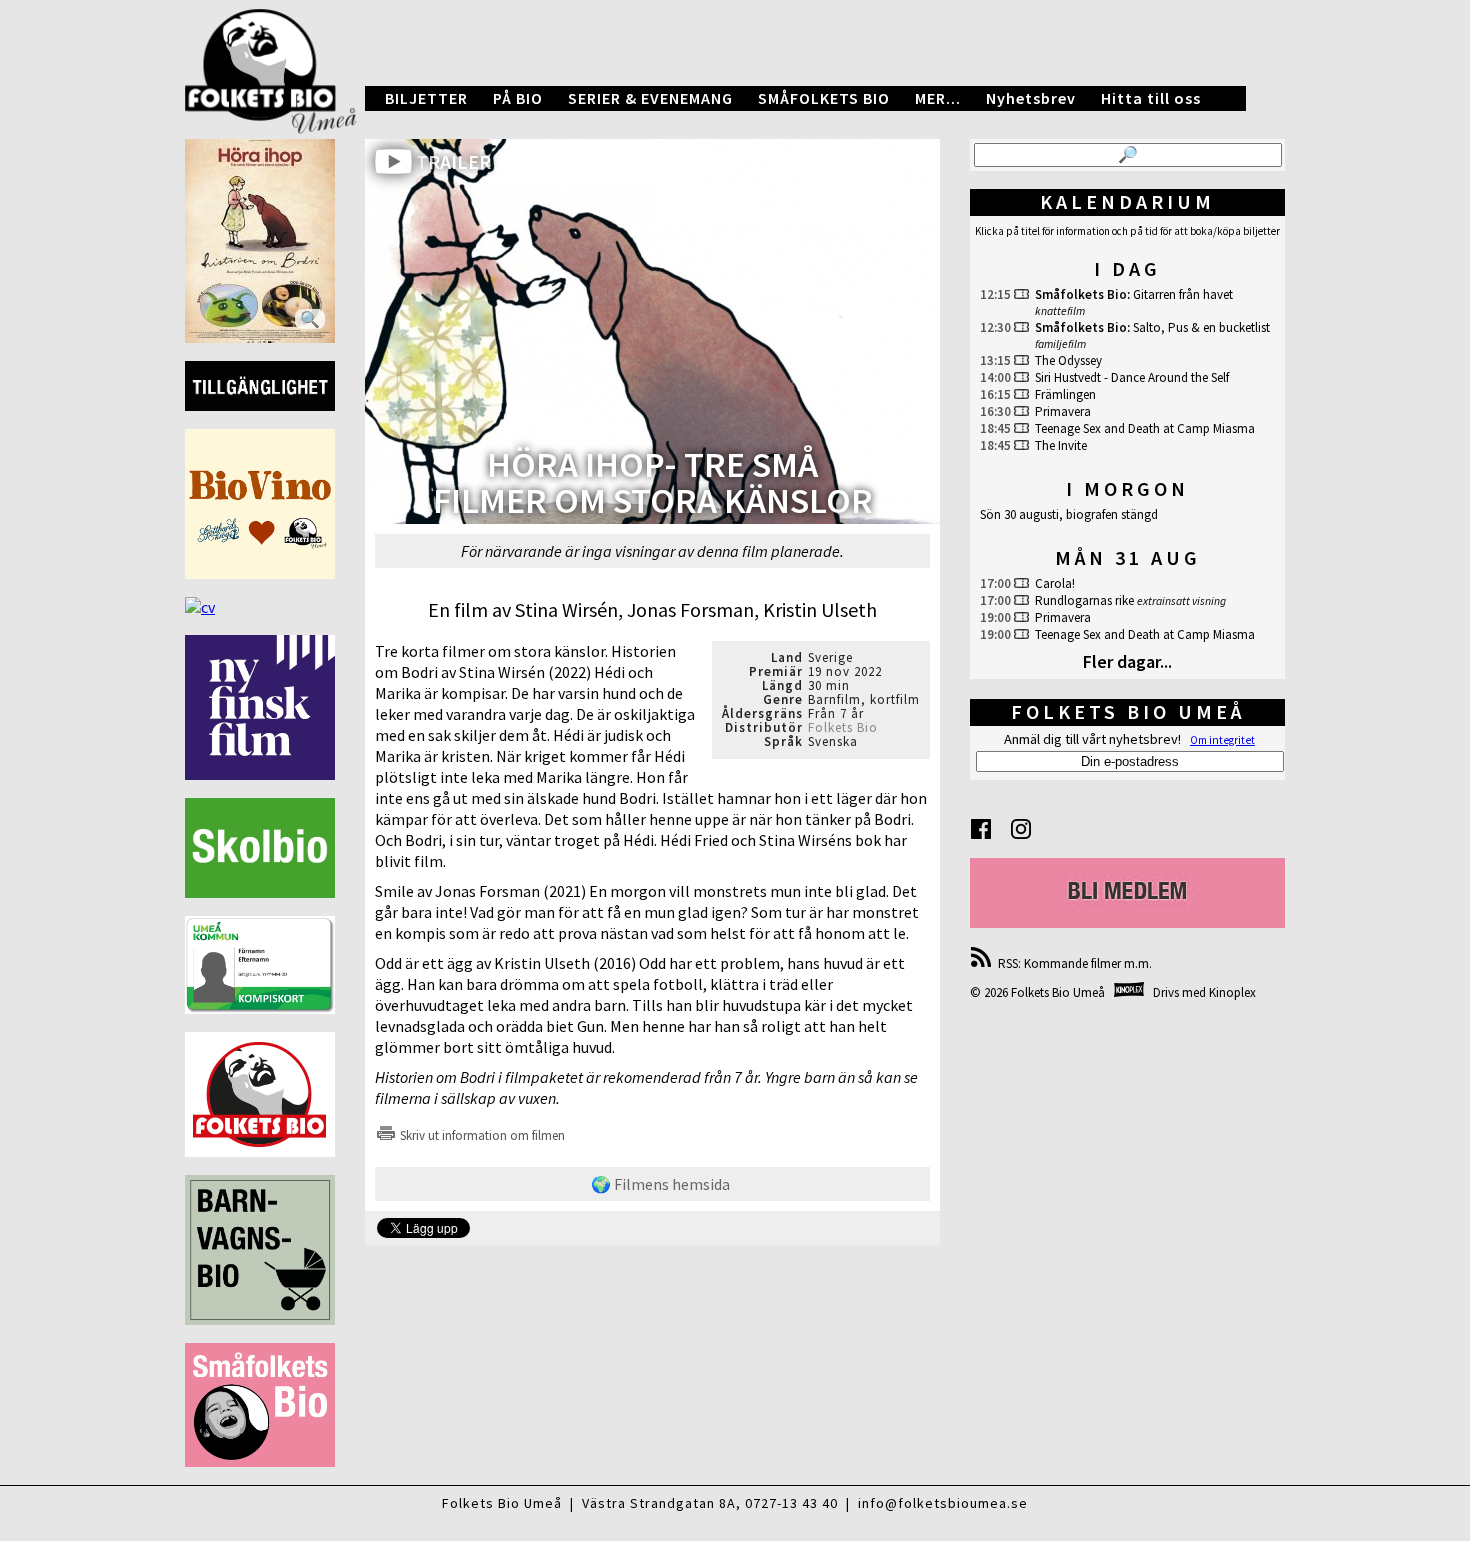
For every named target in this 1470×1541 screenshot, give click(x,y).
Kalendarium (1127, 201)
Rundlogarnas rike (1084, 600)
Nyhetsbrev (1031, 98)
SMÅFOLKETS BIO (824, 98)
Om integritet (1222, 740)
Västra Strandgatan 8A (659, 1503)
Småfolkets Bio (1081, 294)
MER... (938, 98)
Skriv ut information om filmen (481, 1135)
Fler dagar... (1127, 661)
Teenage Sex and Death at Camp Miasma (1145, 428)
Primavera (1063, 411)
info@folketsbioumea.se (943, 1503)
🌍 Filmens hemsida (660, 1184)
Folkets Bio (843, 727)
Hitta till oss (1151, 98)
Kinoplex (1232, 992)
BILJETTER (426, 98)
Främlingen (1065, 394)
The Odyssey (1068, 360)
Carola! (1055, 583)
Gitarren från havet (1183, 294)
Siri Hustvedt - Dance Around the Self (1132, 377)
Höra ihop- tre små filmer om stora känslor (653, 485)
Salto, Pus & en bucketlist (1201, 327)
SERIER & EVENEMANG (650, 98)
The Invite (1061, 445)
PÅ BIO (518, 98)
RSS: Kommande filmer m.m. (1072, 963)
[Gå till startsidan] (735, 57)
